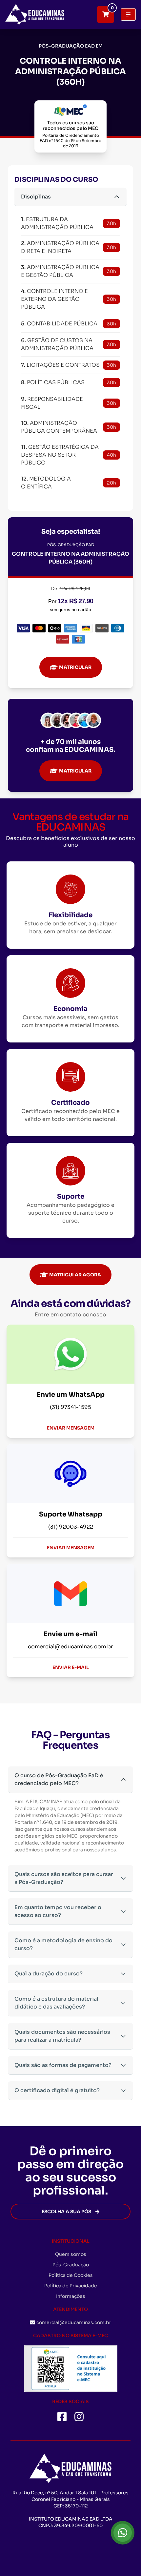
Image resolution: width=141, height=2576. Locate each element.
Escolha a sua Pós (66, 2212)
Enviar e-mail (71, 1667)
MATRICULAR (75, 667)
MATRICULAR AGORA (75, 1275)
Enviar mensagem (71, 1428)
